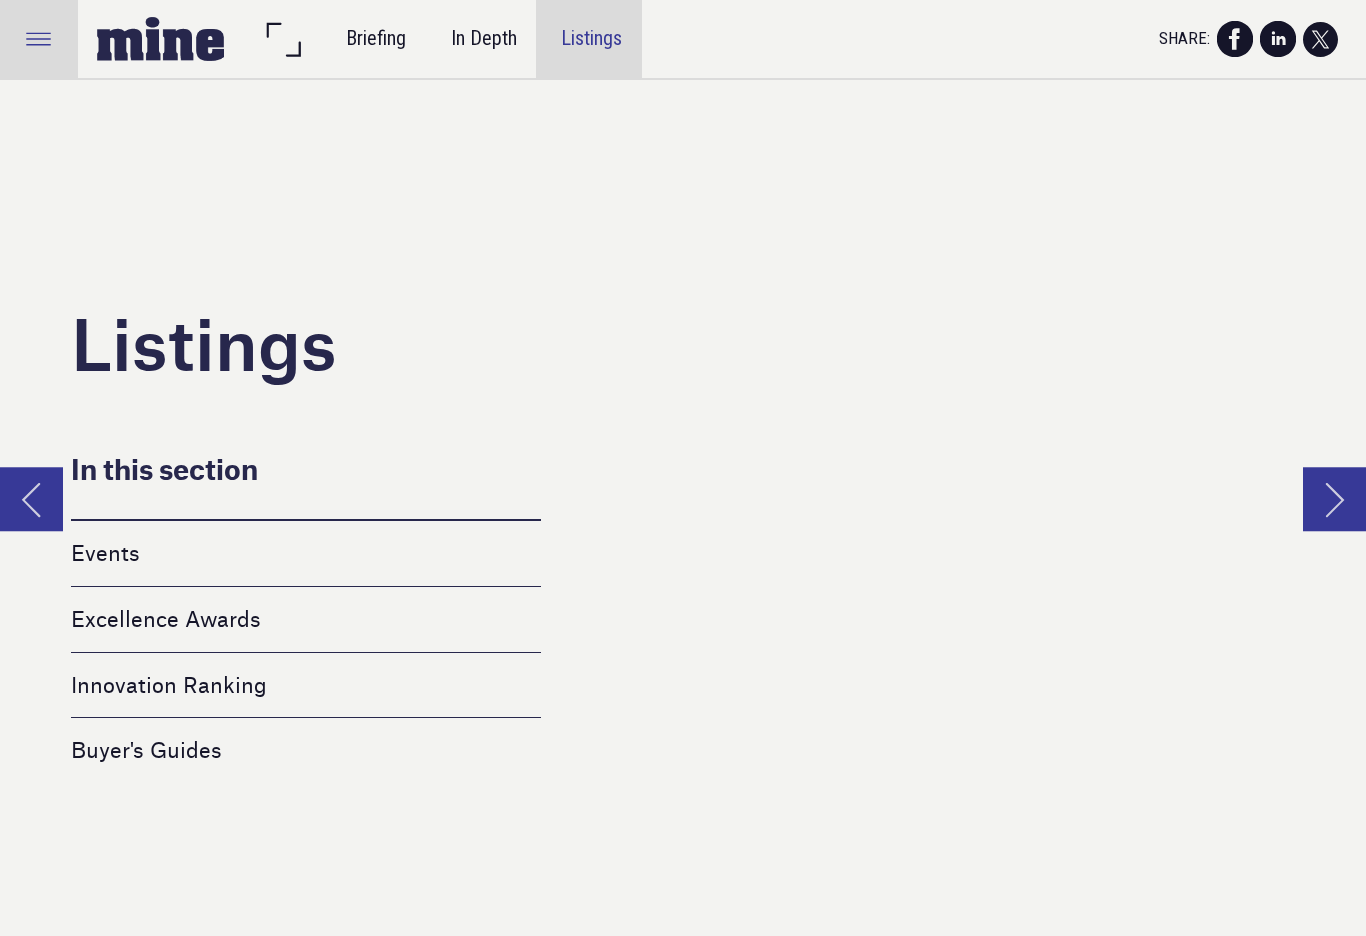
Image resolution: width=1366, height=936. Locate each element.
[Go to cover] (161, 39)
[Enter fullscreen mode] (283, 39)
